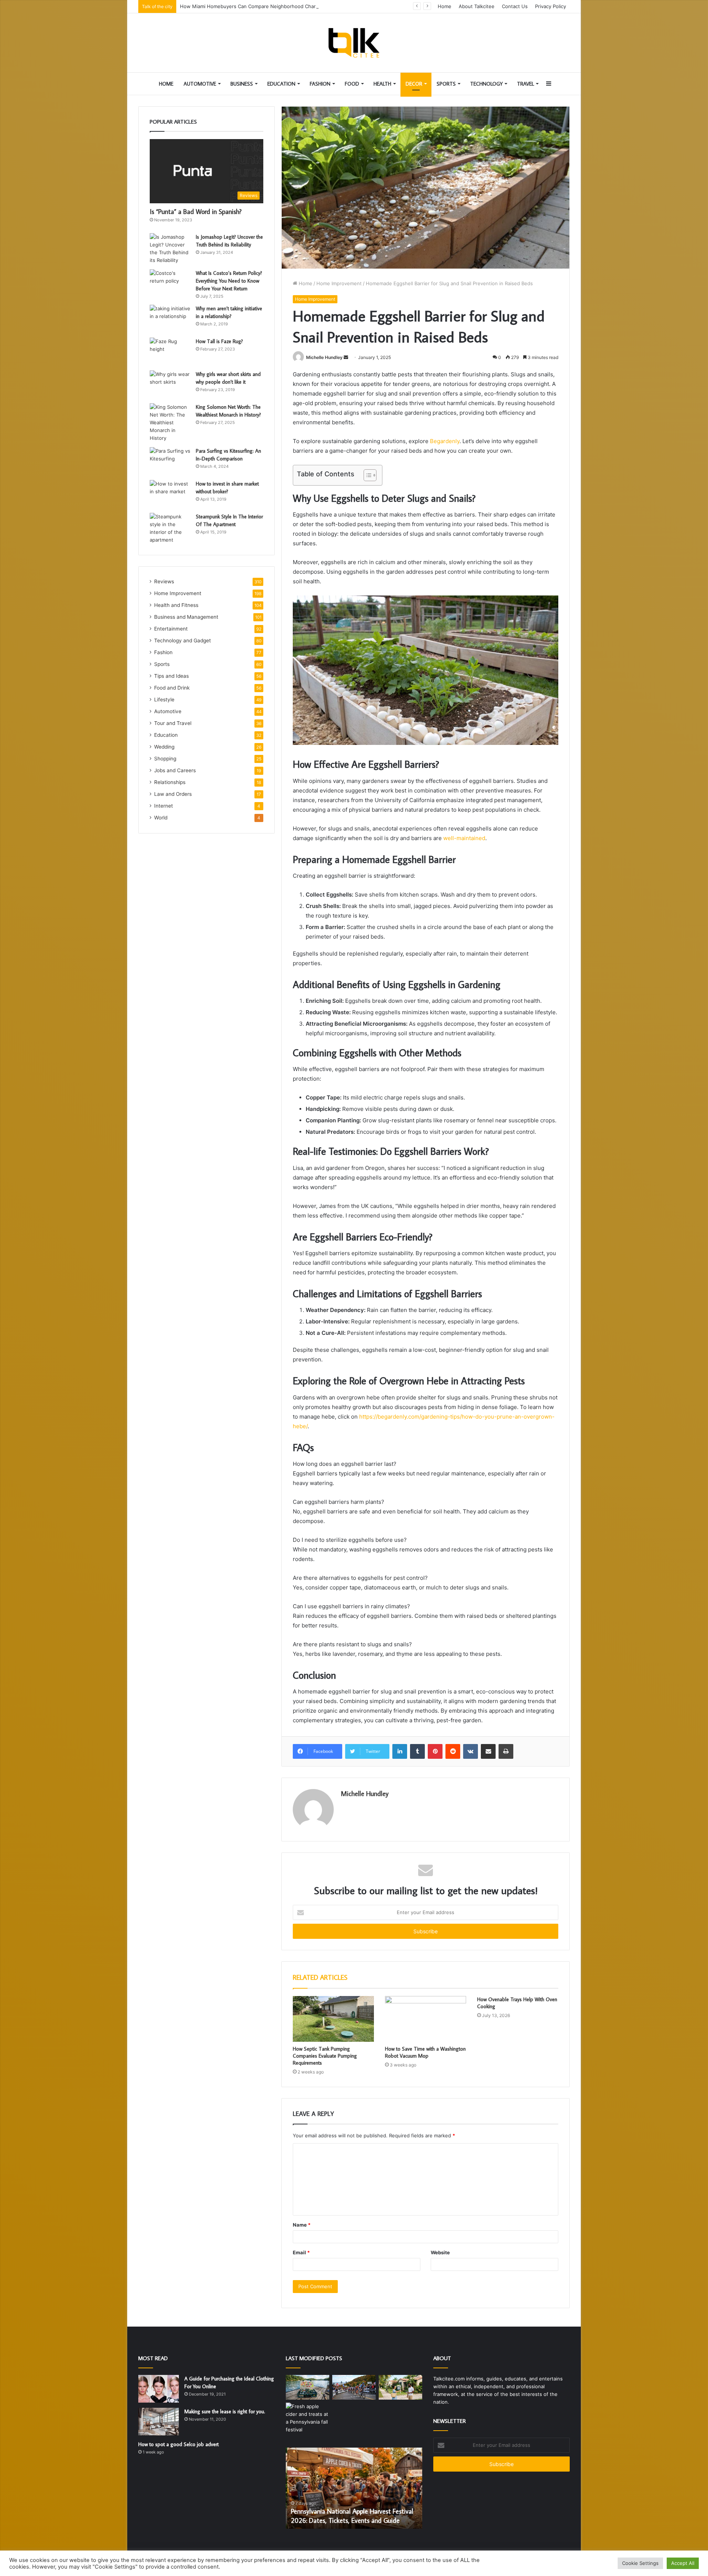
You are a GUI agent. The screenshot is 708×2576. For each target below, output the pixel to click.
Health (382, 84)
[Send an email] (346, 357)
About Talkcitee (477, 6)
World (161, 818)
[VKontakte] (471, 1751)
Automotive (200, 84)
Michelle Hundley (324, 357)
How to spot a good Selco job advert (178, 2444)
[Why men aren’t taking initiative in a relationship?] (170, 319)
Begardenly (445, 441)
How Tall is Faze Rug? (219, 341)
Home (445, 6)
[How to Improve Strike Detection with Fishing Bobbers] (308, 2387)
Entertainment (171, 629)
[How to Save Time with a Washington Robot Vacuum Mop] (426, 2019)
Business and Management (186, 617)
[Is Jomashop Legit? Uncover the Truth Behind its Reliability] (170, 249)
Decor (414, 84)
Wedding (164, 747)
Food (352, 84)
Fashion (320, 84)
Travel (525, 84)
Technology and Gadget (183, 640)
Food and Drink (172, 688)
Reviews (164, 581)
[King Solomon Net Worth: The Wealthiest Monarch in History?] (170, 423)
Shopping (165, 759)
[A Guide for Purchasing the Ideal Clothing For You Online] (159, 2389)
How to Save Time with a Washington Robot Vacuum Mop (425, 2052)
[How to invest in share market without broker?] (170, 494)
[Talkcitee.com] (354, 43)
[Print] (506, 1751)
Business (242, 84)
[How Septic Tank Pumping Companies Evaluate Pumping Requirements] (333, 2019)
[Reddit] (453, 1751)
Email (301, 2252)
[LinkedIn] (400, 1751)
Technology (486, 84)
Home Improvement (339, 283)
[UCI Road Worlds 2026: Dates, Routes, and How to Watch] (354, 2387)
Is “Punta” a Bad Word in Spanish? (196, 212)
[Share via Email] (488, 1751)
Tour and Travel (173, 723)
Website (440, 2252)
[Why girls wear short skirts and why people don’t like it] (170, 384)
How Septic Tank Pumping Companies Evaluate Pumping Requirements (325, 2056)
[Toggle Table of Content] (366, 475)
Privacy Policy (551, 6)
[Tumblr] (417, 1751)
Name (302, 2225)
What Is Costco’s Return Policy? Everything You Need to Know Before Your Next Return (229, 281)
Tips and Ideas (171, 676)
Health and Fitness (176, 605)
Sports (446, 84)
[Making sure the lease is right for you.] (159, 2422)
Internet (164, 806)
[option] (354, 2488)
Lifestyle (164, 700)
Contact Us (515, 6)
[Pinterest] (435, 1751)
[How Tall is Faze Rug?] (170, 351)
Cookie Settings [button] (640, 2563)
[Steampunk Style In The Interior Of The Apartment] (170, 528)
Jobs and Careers (175, 770)
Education (281, 84)
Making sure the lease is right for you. (225, 2411)
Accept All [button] (683, 2563)
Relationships (170, 782)
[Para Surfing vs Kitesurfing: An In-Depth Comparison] (170, 461)
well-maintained (464, 838)
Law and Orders (173, 794)
